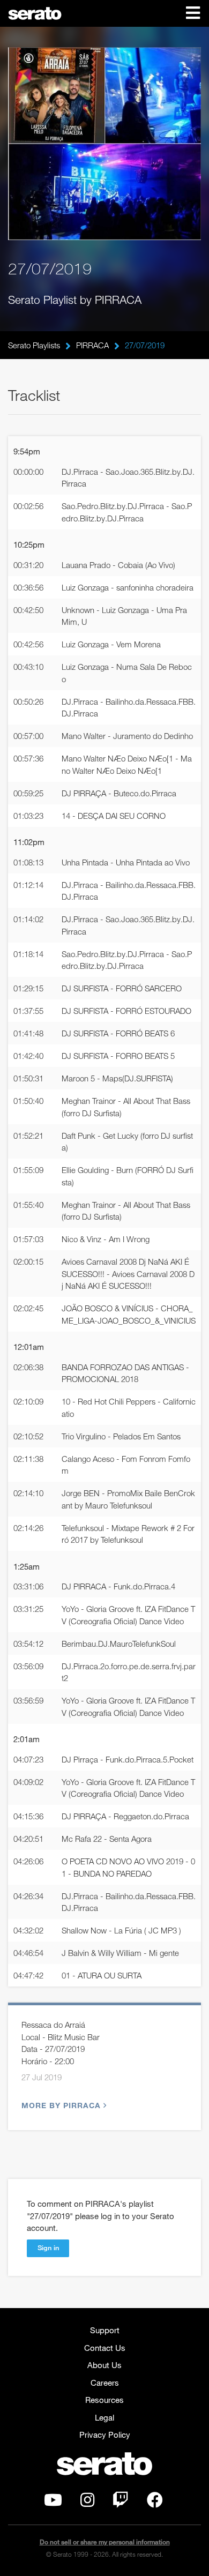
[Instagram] (87, 2503)
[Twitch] (121, 2503)
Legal (104, 2417)
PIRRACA (92, 345)
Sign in (48, 2248)
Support (105, 2330)
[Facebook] (155, 2503)
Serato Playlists (34, 345)
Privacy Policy (105, 2435)
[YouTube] (53, 2503)
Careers (105, 2383)
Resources (104, 2400)
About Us (104, 2365)
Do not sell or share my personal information (105, 2542)
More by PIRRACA (61, 2105)
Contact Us (105, 2348)
